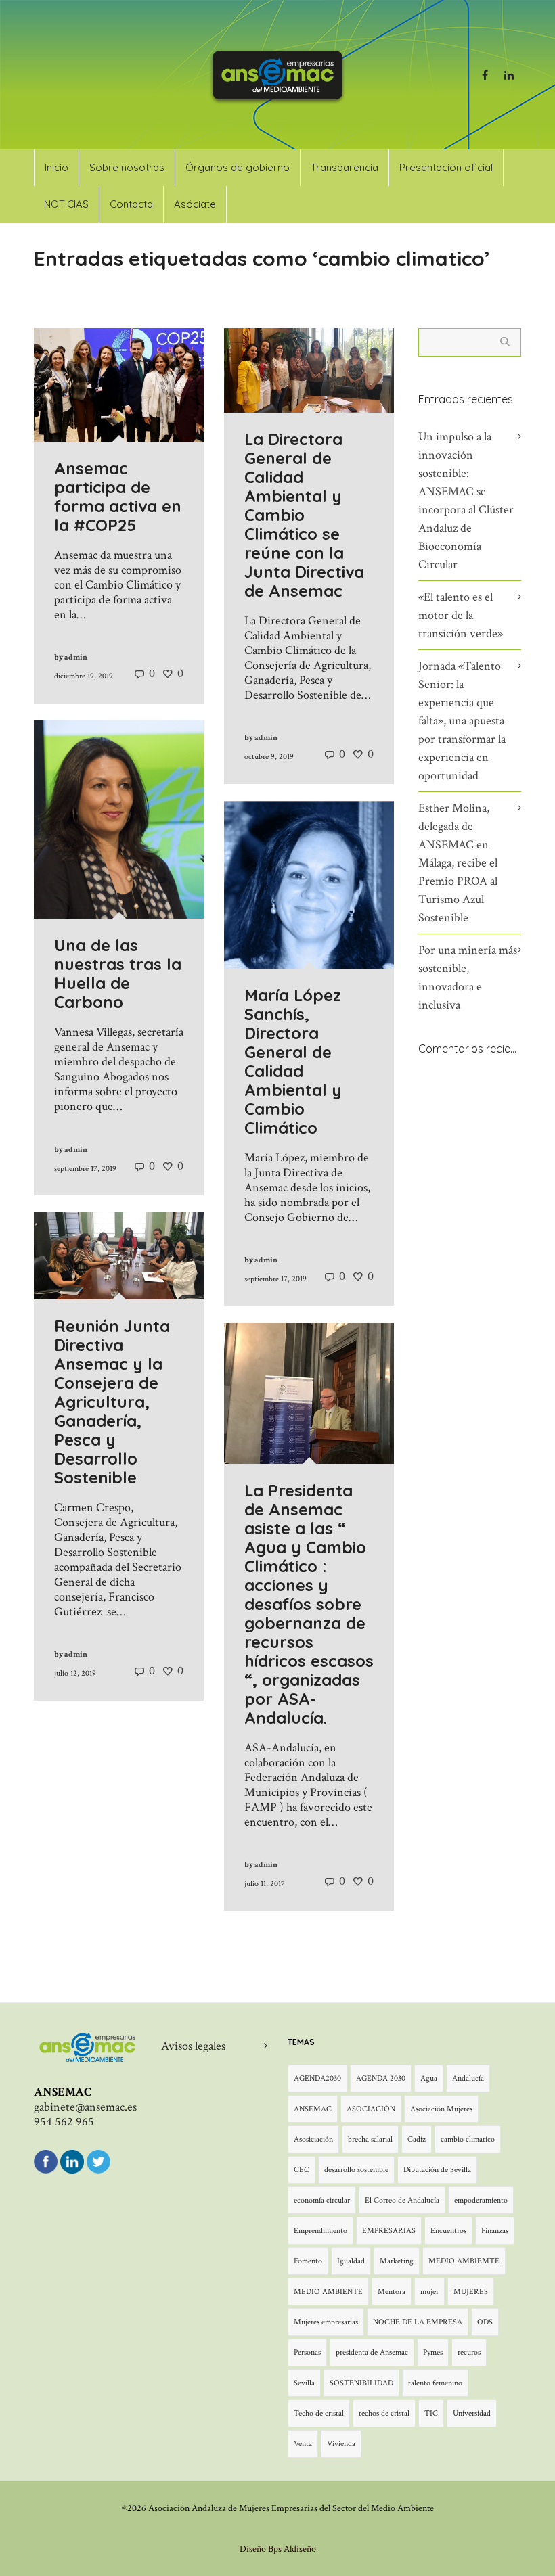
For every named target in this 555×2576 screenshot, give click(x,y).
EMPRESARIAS (389, 2231)
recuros (469, 2352)
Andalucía (468, 2078)
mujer (429, 2292)
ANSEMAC (313, 2109)
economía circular (322, 2200)
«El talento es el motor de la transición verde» (461, 615)
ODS (485, 2322)
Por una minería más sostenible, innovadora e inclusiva (468, 977)
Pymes (433, 2352)
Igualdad (351, 2261)
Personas (307, 2352)
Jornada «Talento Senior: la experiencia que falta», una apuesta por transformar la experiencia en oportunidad (462, 721)
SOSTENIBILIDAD (361, 2383)
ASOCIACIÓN (371, 2109)
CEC (302, 2170)
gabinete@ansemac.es (85, 2107)
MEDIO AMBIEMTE (464, 2261)
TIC (431, 2413)
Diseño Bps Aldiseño (278, 2549)
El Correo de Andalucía (402, 2200)
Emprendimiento (320, 2231)
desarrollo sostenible (356, 2170)
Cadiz (417, 2139)
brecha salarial (370, 2139)
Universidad (472, 2413)
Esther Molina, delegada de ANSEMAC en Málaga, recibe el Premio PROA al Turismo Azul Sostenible (458, 863)
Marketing (397, 2261)
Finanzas (495, 2231)
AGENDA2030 (317, 2078)
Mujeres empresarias (326, 2322)
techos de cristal (384, 2413)
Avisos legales (193, 2046)
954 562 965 (64, 2122)
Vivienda (341, 2444)
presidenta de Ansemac (372, 2352)
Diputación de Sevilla (437, 2170)
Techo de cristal (319, 2413)
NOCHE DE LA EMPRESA (418, 2322)
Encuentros (448, 2231)
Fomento (308, 2261)
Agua (429, 2078)
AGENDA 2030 (381, 2078)
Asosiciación (313, 2139)
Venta (303, 2444)
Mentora (392, 2292)
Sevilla (304, 2383)
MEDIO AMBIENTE (328, 2292)
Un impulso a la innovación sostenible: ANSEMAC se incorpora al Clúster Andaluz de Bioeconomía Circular (466, 501)
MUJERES (471, 2292)
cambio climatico (468, 2139)
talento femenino (435, 2383)
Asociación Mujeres (441, 2109)
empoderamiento (481, 2200)
